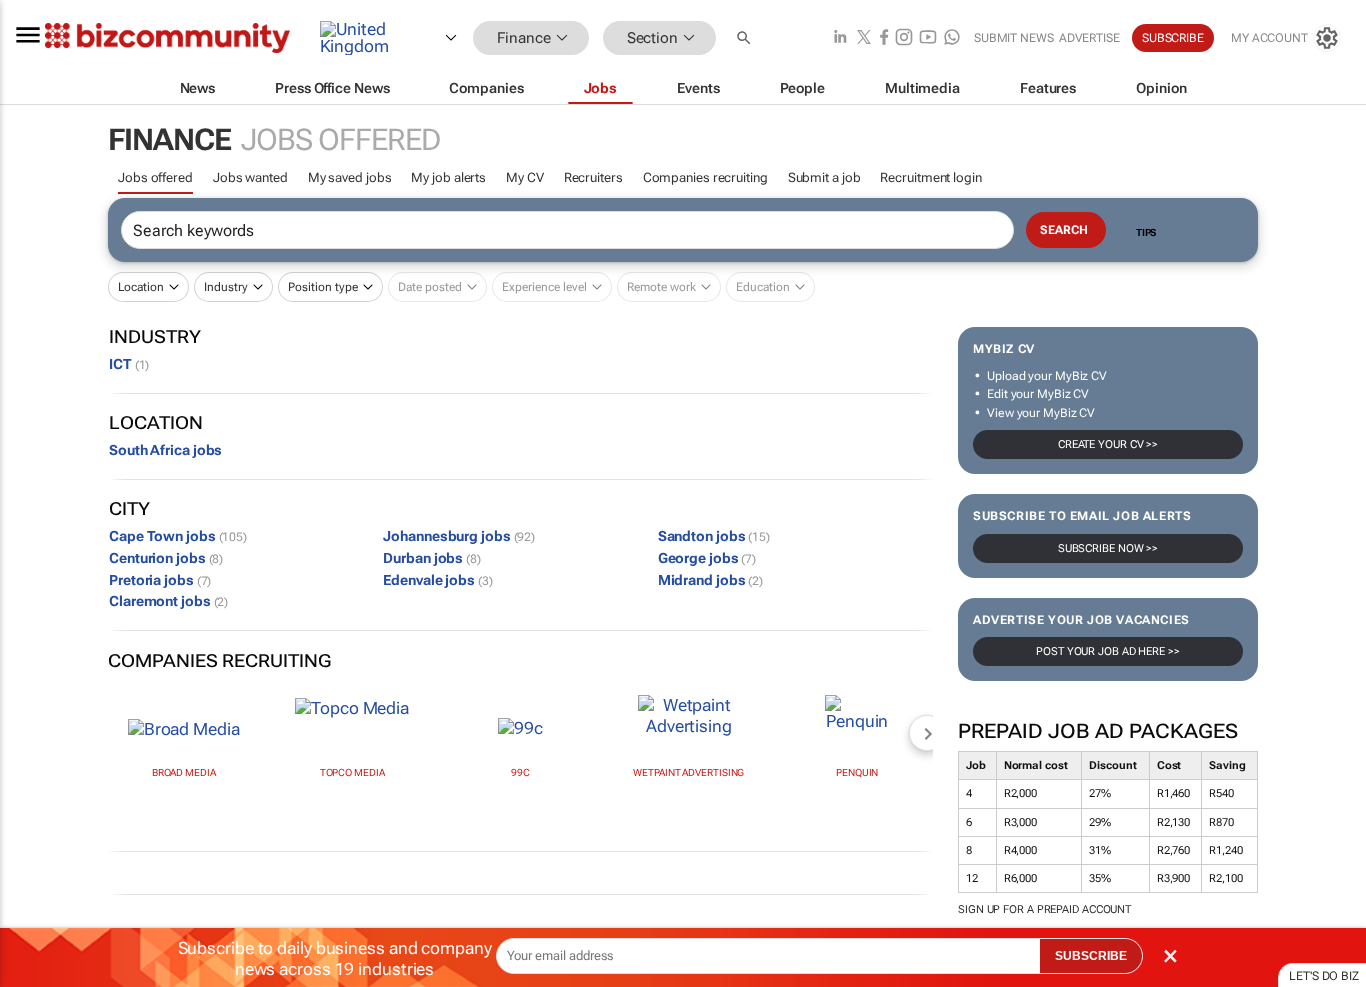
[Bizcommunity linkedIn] (840, 38)
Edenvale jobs (437, 580)
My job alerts (448, 177)
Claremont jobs (168, 601)
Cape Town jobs (178, 536)
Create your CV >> (1108, 444)
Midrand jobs (710, 580)
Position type (323, 287)
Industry (226, 287)
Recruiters (593, 177)
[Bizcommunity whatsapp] (952, 38)
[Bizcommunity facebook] (884, 38)
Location (141, 287)
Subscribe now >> (1108, 548)
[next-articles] (927, 733)
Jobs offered (155, 177)
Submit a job (824, 177)
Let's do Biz (1324, 976)
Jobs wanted (250, 177)
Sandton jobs (714, 536)
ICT (129, 364)
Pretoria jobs (160, 580)
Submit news (1014, 38)
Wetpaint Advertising (688, 772)
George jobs (707, 558)
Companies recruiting (705, 177)
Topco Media (352, 772)
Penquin (857, 772)
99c (520, 772)
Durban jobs (432, 558)
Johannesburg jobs (459, 536)
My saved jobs (350, 177)
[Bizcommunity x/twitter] (864, 38)
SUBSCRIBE (1091, 956)
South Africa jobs (165, 450)
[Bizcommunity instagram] (904, 38)
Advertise (1089, 38)
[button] (746, 38)
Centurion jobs (166, 558)
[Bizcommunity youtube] (928, 38)
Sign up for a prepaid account (1044, 909)
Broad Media (184, 772)
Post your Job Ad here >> (1108, 651)
